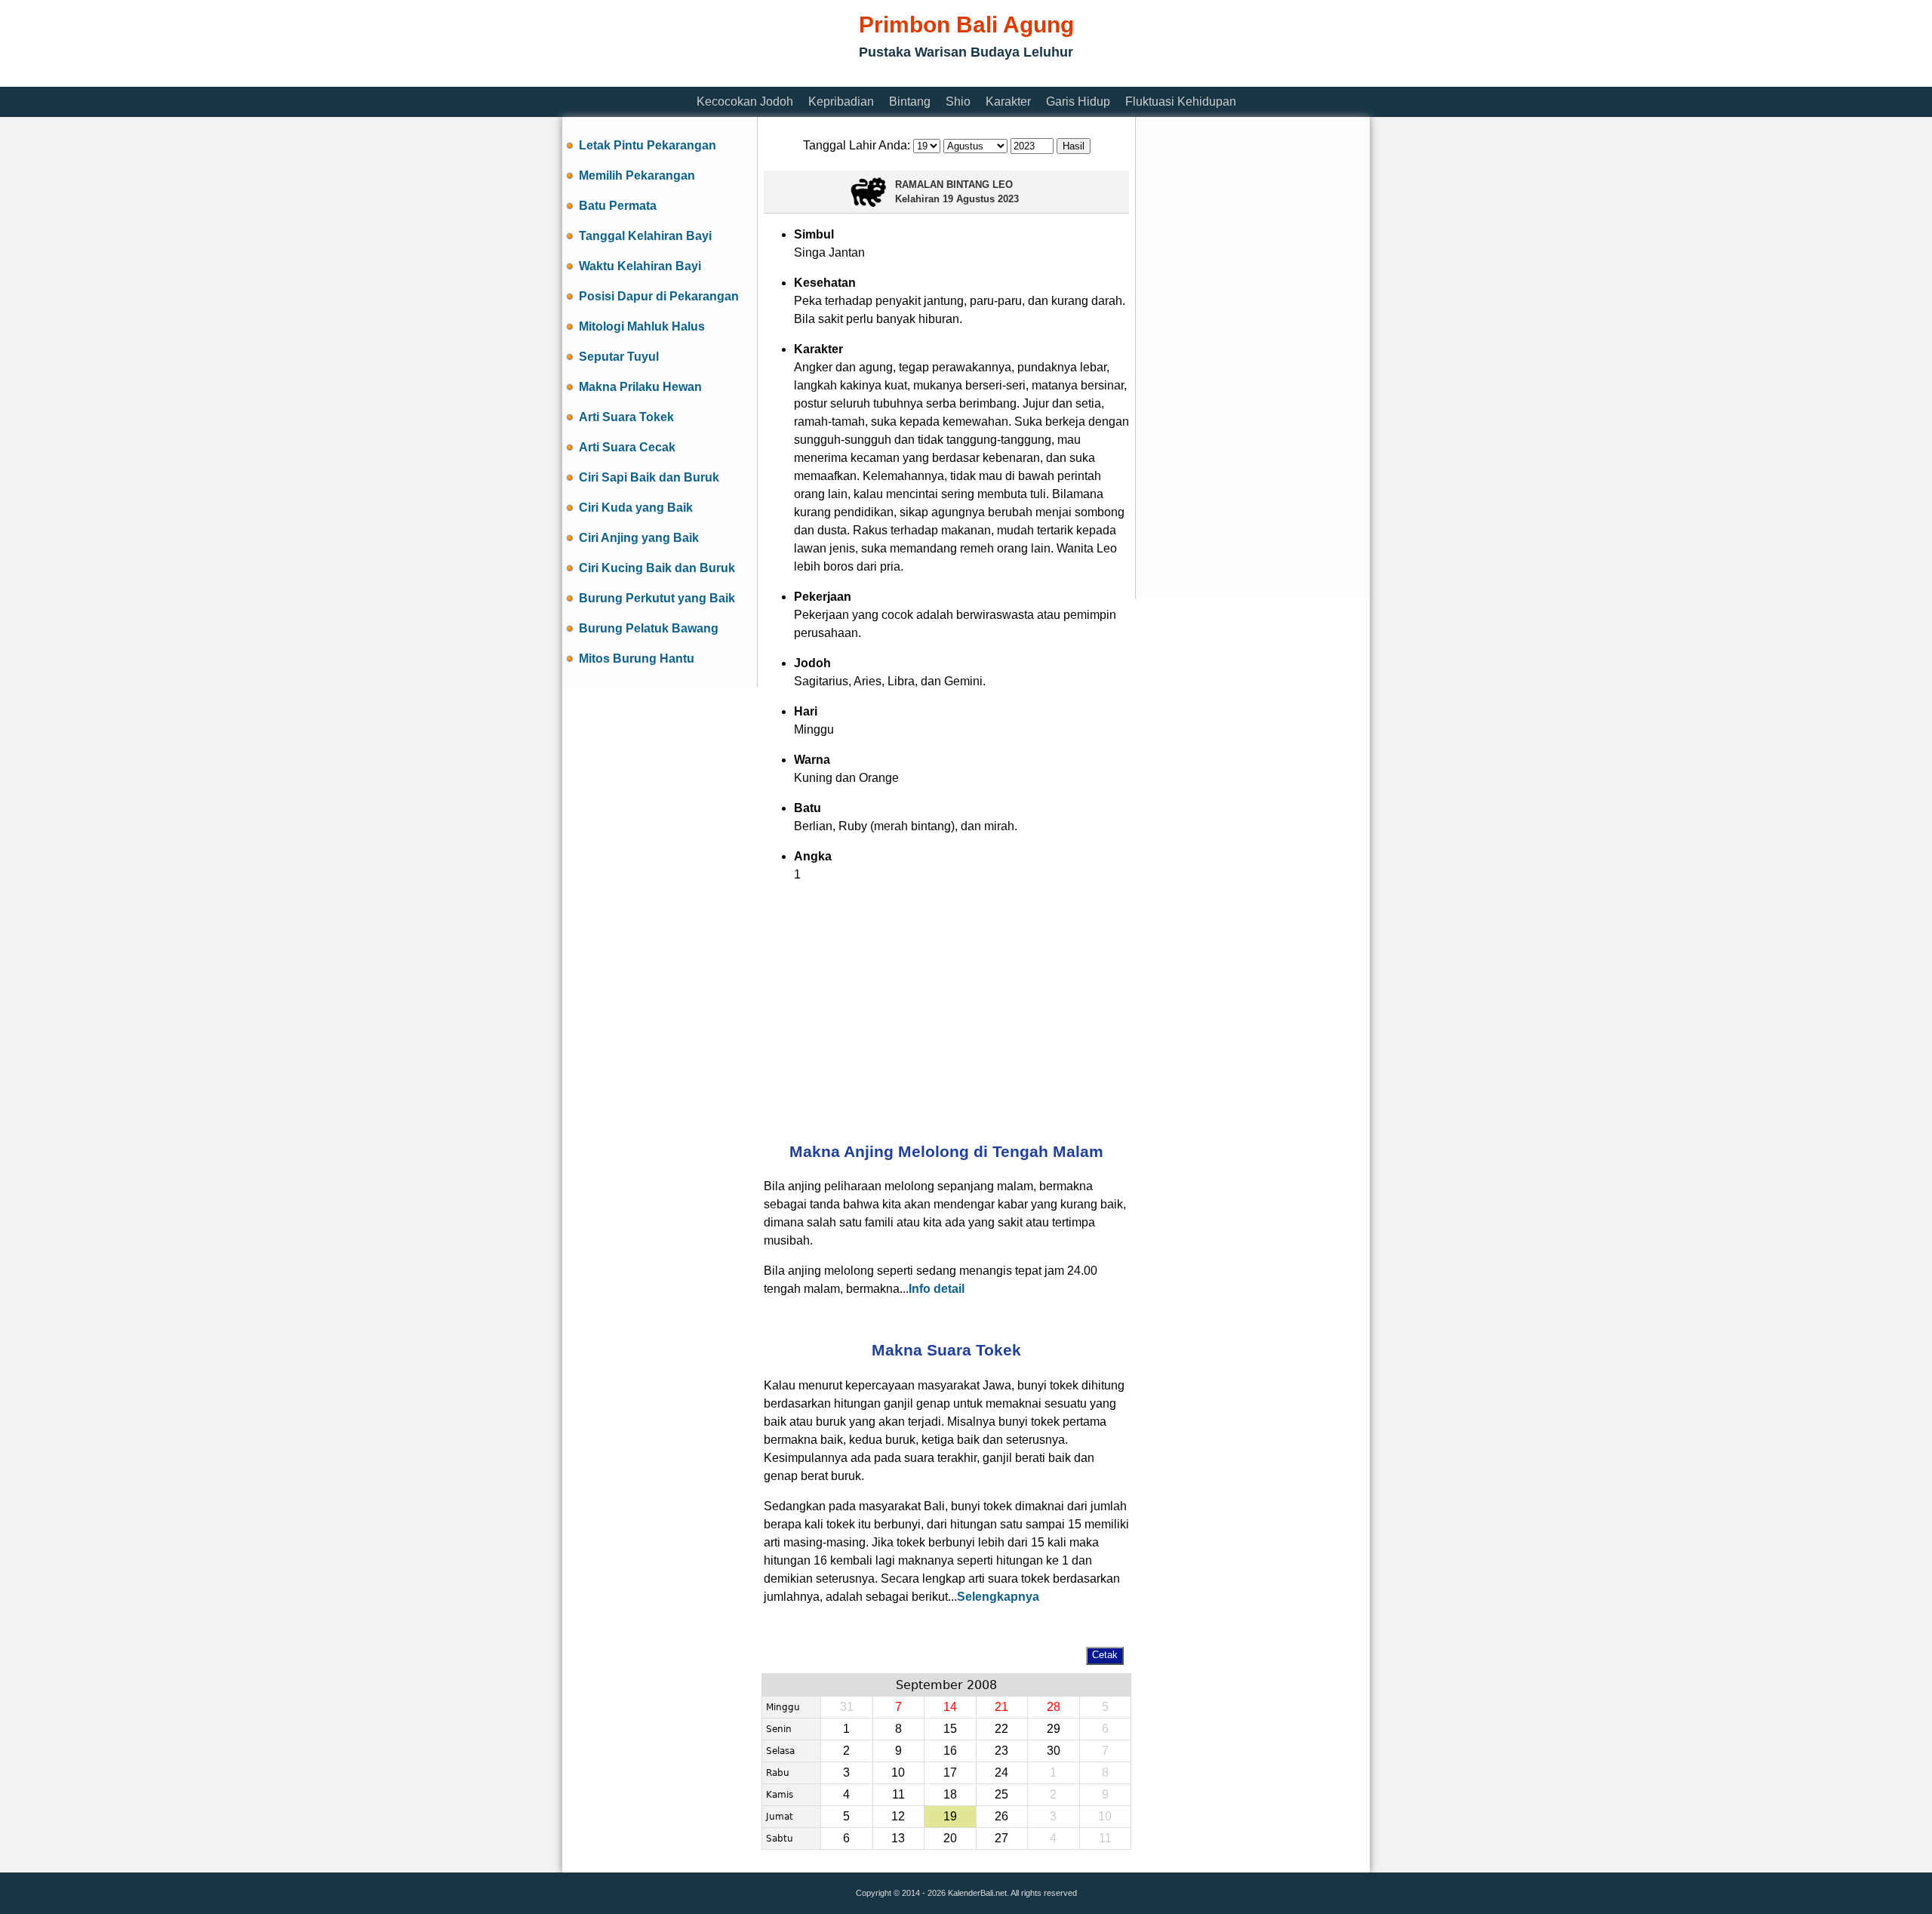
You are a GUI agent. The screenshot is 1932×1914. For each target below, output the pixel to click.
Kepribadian (841, 102)
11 (898, 1794)
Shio (958, 102)
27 (1001, 1838)
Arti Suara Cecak (627, 447)
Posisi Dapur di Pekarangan (659, 296)
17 (950, 1772)
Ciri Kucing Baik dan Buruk (657, 568)
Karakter (1008, 102)
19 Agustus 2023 (981, 199)
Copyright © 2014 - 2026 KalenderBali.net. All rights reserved (966, 1893)
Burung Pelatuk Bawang (649, 628)
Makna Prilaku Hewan (640, 387)
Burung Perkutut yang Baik (657, 598)
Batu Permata (618, 206)
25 (1001, 1794)
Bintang (910, 102)
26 (1001, 1816)
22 (1001, 1729)
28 (1054, 1707)
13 (898, 1838)
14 (950, 1707)
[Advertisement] (837, 77)
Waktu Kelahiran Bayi (640, 266)
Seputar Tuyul (619, 357)
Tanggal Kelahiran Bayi (645, 236)
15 (950, 1729)
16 (950, 1751)
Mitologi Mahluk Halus (642, 326)
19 (950, 1816)
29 (1054, 1729)
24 (1001, 1772)
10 (898, 1772)
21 (1001, 1707)
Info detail (937, 1289)
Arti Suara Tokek (626, 417)
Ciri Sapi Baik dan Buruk (649, 477)
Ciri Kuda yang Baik (636, 508)
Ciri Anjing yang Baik (639, 538)
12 (898, 1816)
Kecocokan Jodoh (745, 102)
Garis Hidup (1078, 102)
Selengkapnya (998, 1597)
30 (1054, 1751)
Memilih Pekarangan (637, 175)
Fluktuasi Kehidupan (1181, 102)
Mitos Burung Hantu (637, 659)
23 (1001, 1751)
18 (950, 1794)
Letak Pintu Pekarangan (648, 145)
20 (950, 1838)
